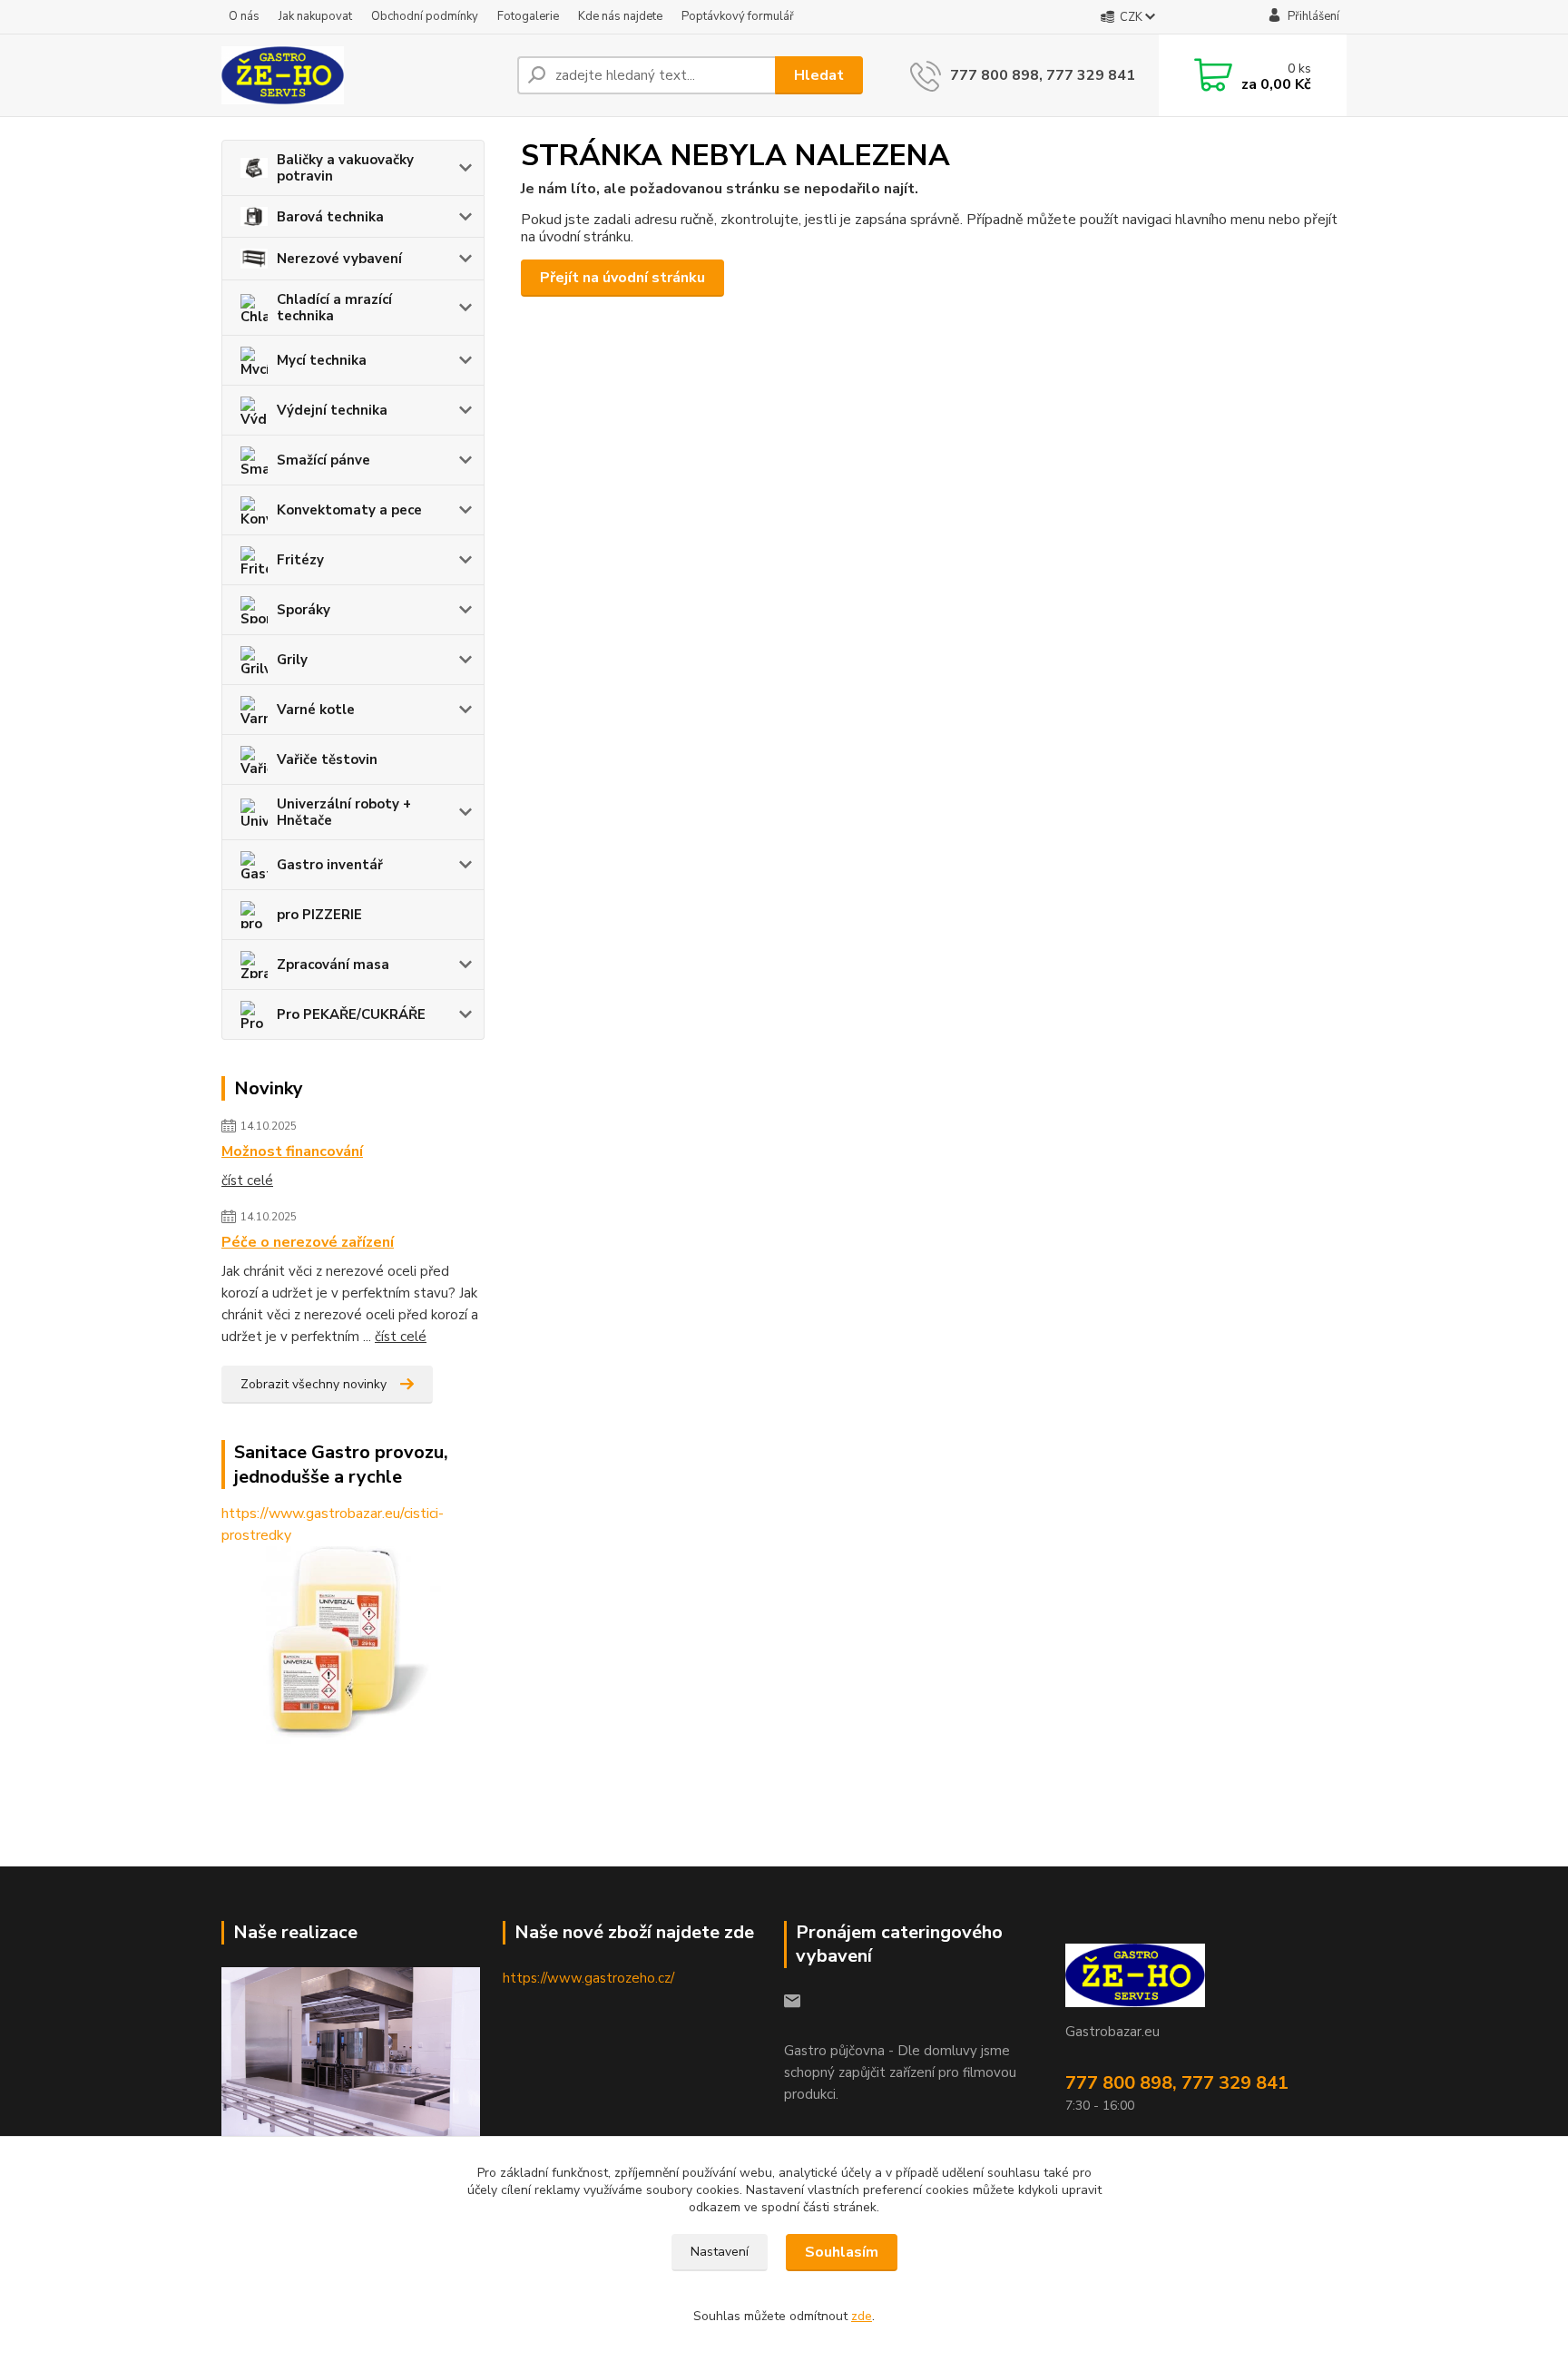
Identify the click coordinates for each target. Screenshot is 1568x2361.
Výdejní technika (332, 410)
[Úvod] (362, 75)
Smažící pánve (323, 460)
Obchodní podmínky (425, 16)
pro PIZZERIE (319, 915)
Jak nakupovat (315, 16)
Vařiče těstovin (327, 759)
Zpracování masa (333, 965)
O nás (244, 16)
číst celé (247, 1180)
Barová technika (330, 217)
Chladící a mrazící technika (334, 308)
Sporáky (304, 610)
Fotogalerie (528, 16)
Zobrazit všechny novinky (314, 1384)
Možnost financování (292, 1151)
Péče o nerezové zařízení (308, 1242)
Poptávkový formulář (738, 16)
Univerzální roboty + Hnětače (344, 812)
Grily (292, 660)
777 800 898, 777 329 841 (1043, 75)
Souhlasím (842, 2252)
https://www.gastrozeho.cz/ (588, 1978)
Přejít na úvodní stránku (622, 278)
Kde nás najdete (620, 16)
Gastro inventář (330, 865)
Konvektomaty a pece (349, 510)
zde (862, 2316)
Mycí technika (322, 360)
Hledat (819, 75)
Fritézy (300, 560)
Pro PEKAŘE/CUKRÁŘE (351, 1014)
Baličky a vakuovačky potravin (345, 168)
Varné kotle (316, 710)
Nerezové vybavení (339, 259)
